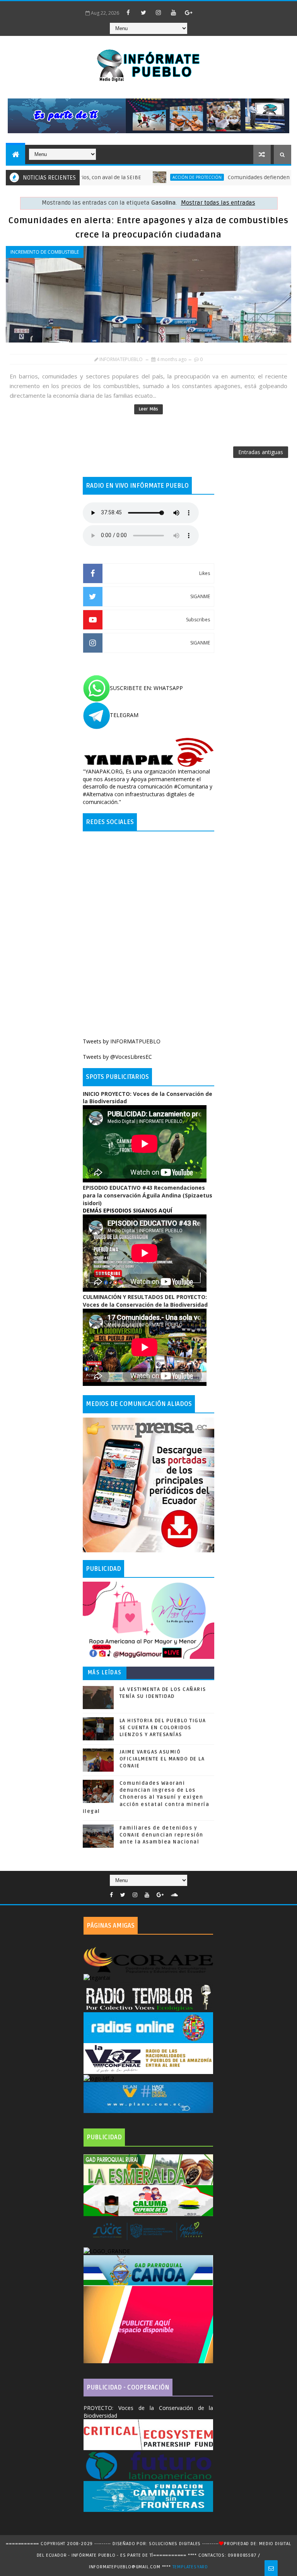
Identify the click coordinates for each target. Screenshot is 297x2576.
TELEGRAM (124, 715)
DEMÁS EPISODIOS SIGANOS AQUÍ (127, 1210)
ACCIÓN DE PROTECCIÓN (156, 177)
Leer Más (148, 409)
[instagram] (159, 12)
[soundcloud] (174, 1895)
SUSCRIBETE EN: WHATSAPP (146, 688)
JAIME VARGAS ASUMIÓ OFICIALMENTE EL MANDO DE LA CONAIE (162, 1759)
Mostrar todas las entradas (218, 203)
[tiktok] (204, 9)
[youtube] (174, 12)
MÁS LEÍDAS (105, 1673)
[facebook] (128, 12)
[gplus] (189, 12)
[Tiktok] (185, 1893)
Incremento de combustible (45, 252)
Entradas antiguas (261, 452)
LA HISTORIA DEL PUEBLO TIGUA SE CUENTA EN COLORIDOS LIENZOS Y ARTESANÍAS (163, 1728)
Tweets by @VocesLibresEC (117, 1057)
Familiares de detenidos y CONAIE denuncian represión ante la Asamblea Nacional (161, 1835)
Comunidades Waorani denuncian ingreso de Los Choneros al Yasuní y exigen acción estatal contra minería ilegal (146, 1797)
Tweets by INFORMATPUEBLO (122, 1041)
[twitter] (143, 12)
